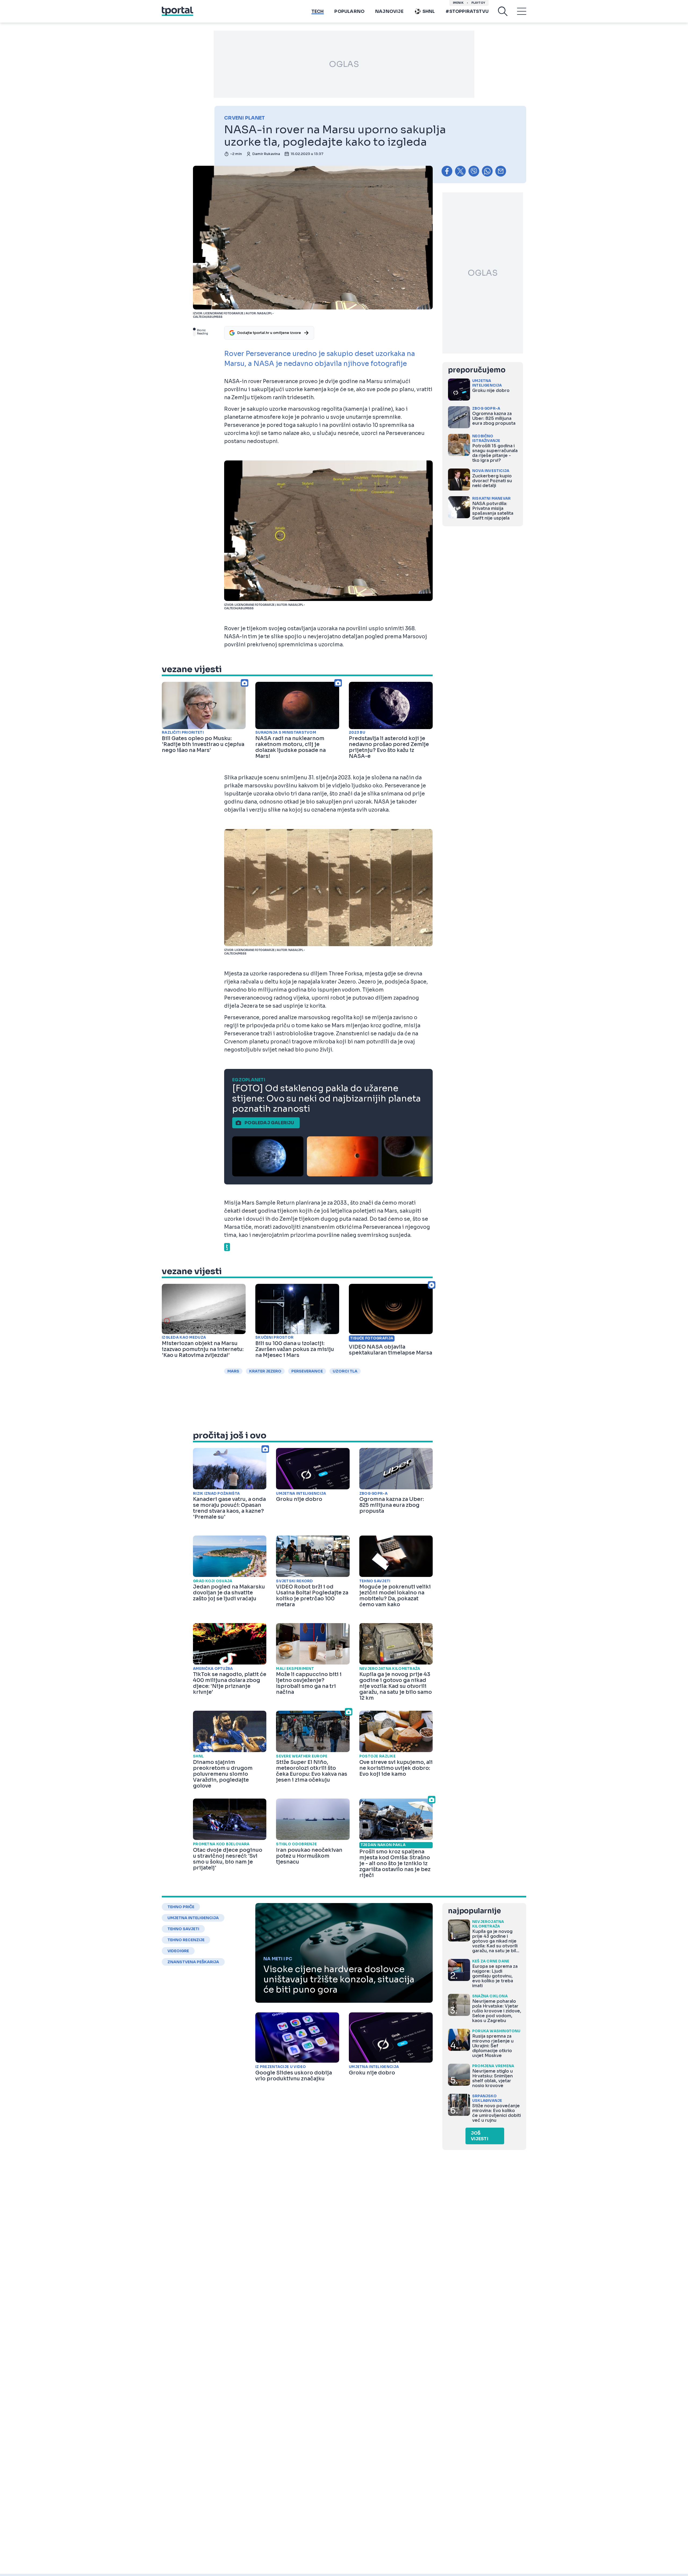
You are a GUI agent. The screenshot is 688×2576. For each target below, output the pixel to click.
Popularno (349, 11)
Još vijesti (480, 2136)
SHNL (429, 11)
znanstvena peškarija (193, 1962)
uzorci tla (345, 1371)
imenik (458, 3)
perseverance (307, 1371)
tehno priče (181, 1907)
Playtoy (478, 3)
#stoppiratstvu (467, 11)
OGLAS (344, 64)
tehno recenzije (186, 1940)
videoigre (178, 1951)
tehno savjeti (183, 1929)
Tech (318, 11)
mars (233, 1371)
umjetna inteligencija (193, 1918)
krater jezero (265, 1371)
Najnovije (389, 11)
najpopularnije (474, 1911)
